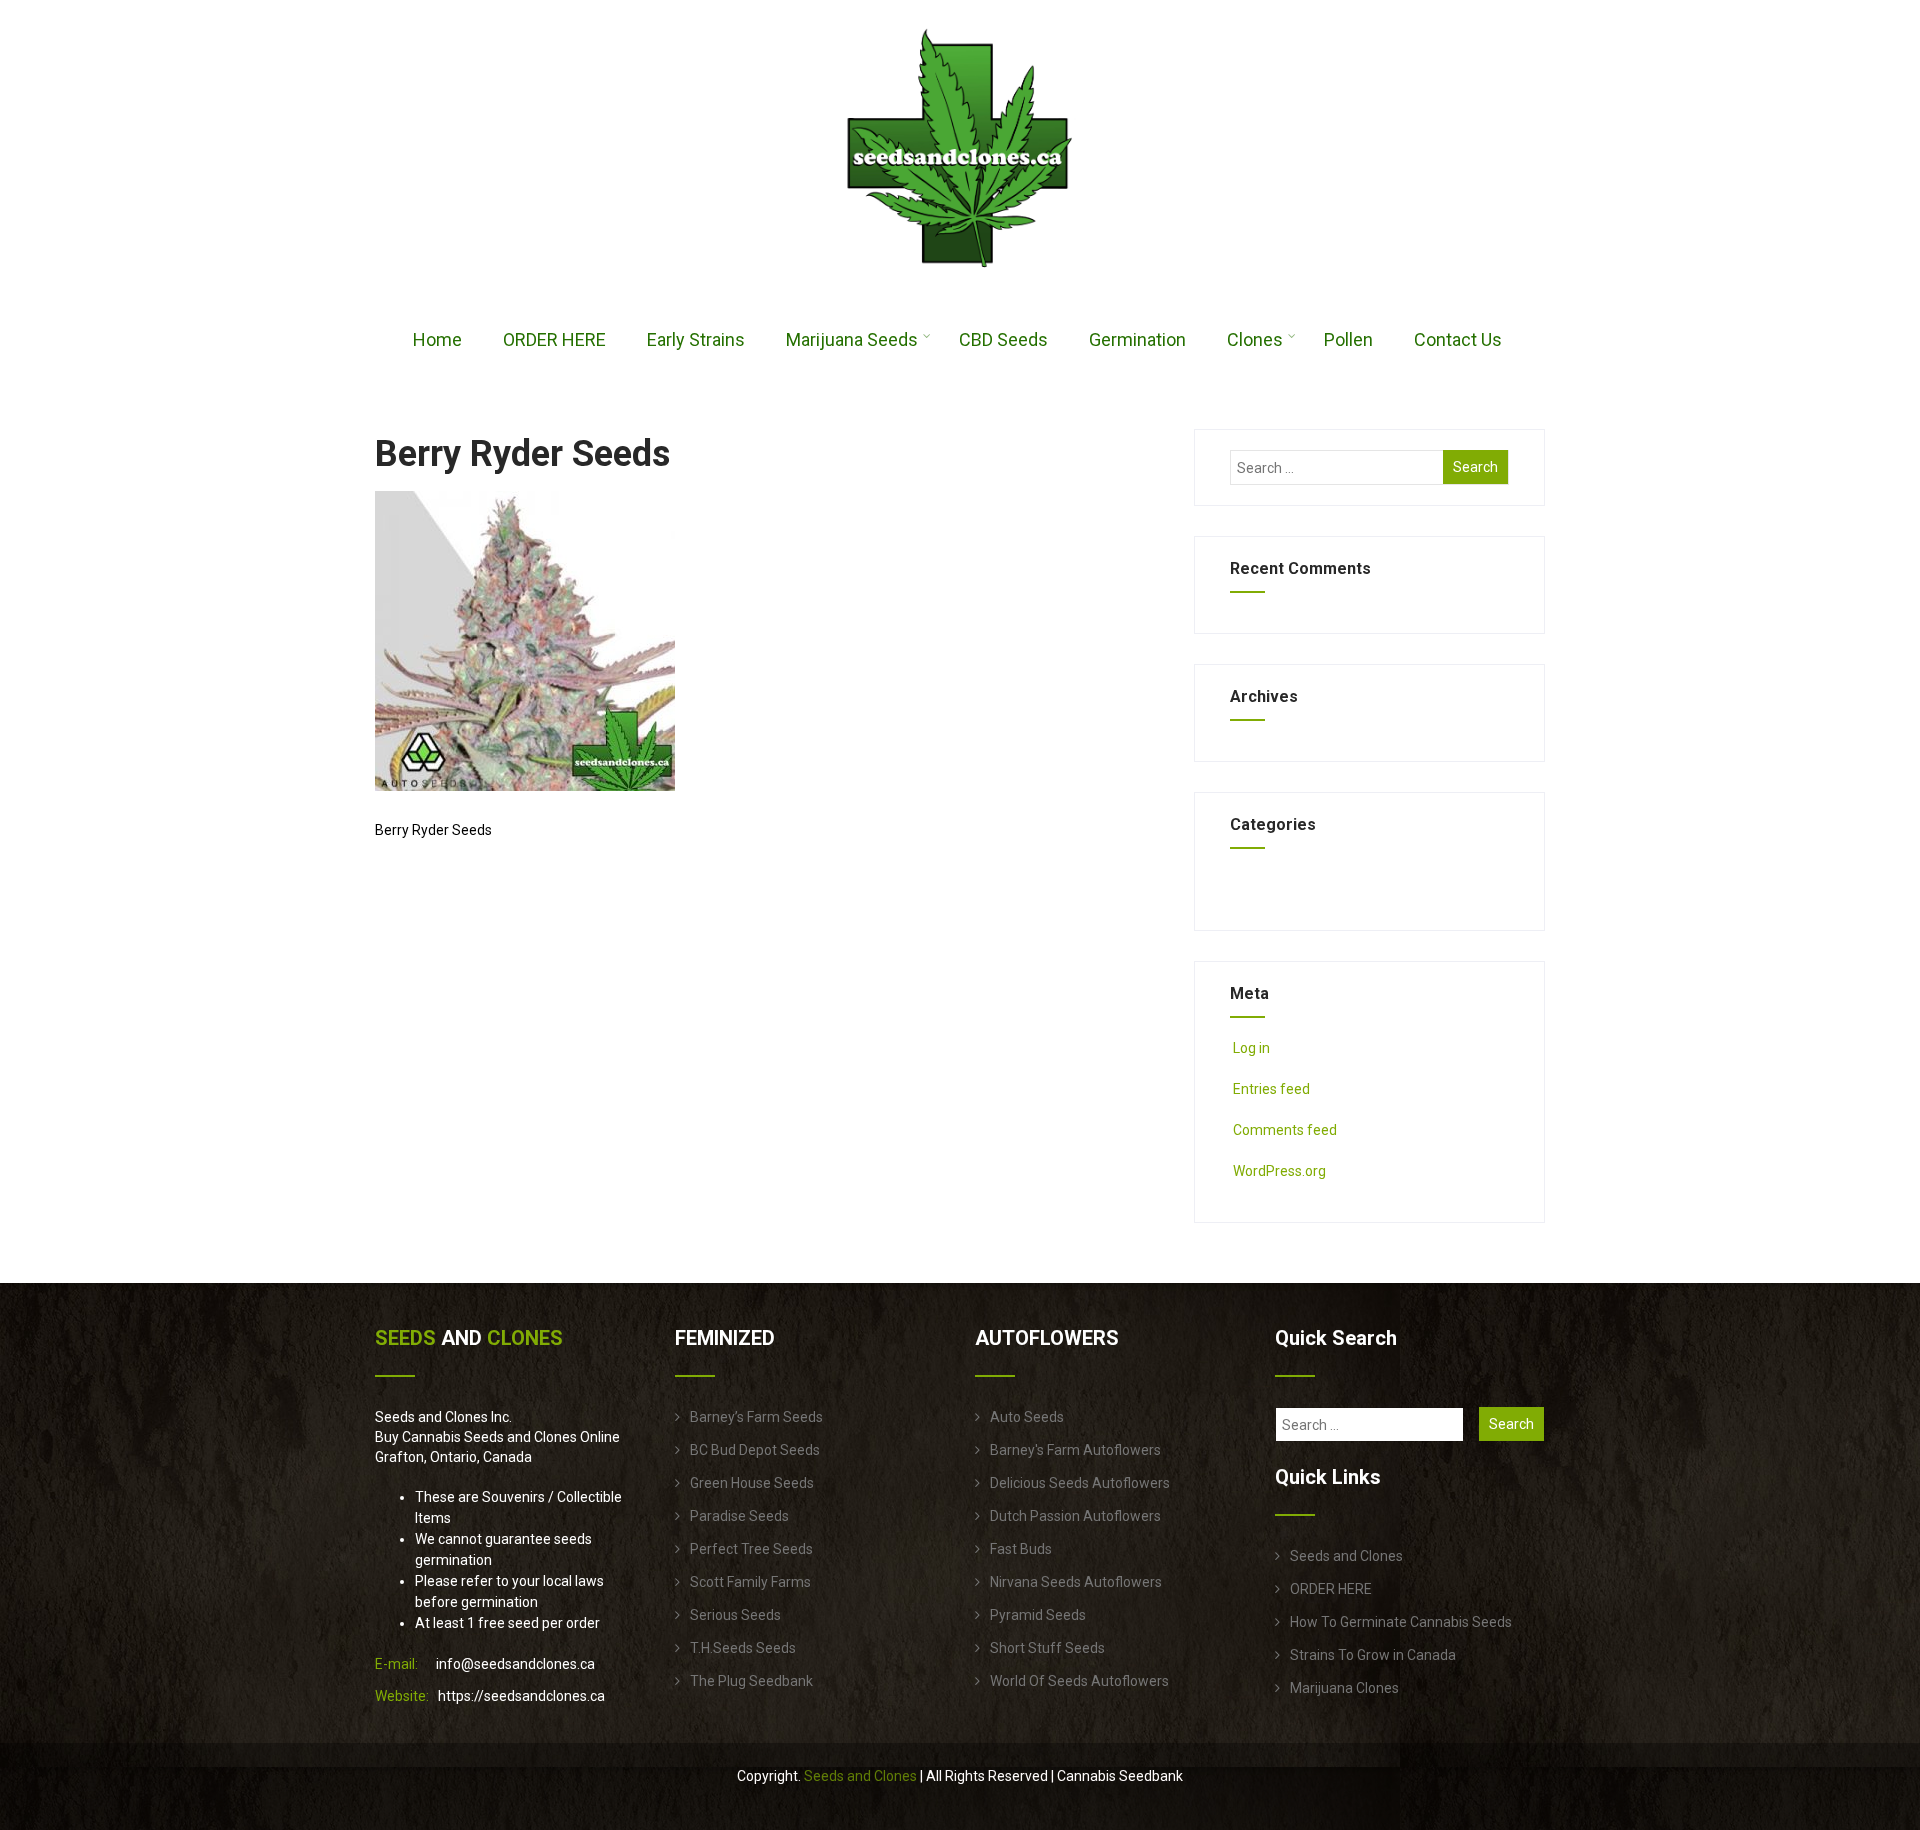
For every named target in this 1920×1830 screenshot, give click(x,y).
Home (437, 339)
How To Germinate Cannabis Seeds (1401, 1622)
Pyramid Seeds (1038, 1615)
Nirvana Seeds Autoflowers (1076, 1582)
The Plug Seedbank (751, 1681)
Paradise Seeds (739, 1516)
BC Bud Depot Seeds (755, 1450)
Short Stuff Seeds (1047, 1648)
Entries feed (1271, 1089)
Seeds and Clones (1346, 1556)
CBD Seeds (1003, 339)
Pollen (1348, 339)
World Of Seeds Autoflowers (1079, 1681)
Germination (1137, 339)
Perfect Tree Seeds (751, 1549)
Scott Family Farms (750, 1582)
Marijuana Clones (1344, 1688)
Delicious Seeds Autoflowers (1080, 1483)
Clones (1255, 339)
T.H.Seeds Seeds (743, 1648)
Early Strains (696, 339)
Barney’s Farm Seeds (756, 1417)
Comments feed (1285, 1130)
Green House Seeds (752, 1483)
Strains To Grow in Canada (1373, 1655)
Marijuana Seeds (852, 339)
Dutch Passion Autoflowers (1075, 1516)
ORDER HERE (554, 339)
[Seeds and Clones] (960, 279)
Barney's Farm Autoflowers (1075, 1450)
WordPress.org (1279, 1171)
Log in (1251, 1048)
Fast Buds (1021, 1549)
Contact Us (1458, 339)
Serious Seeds (735, 1615)
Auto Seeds (1027, 1417)
